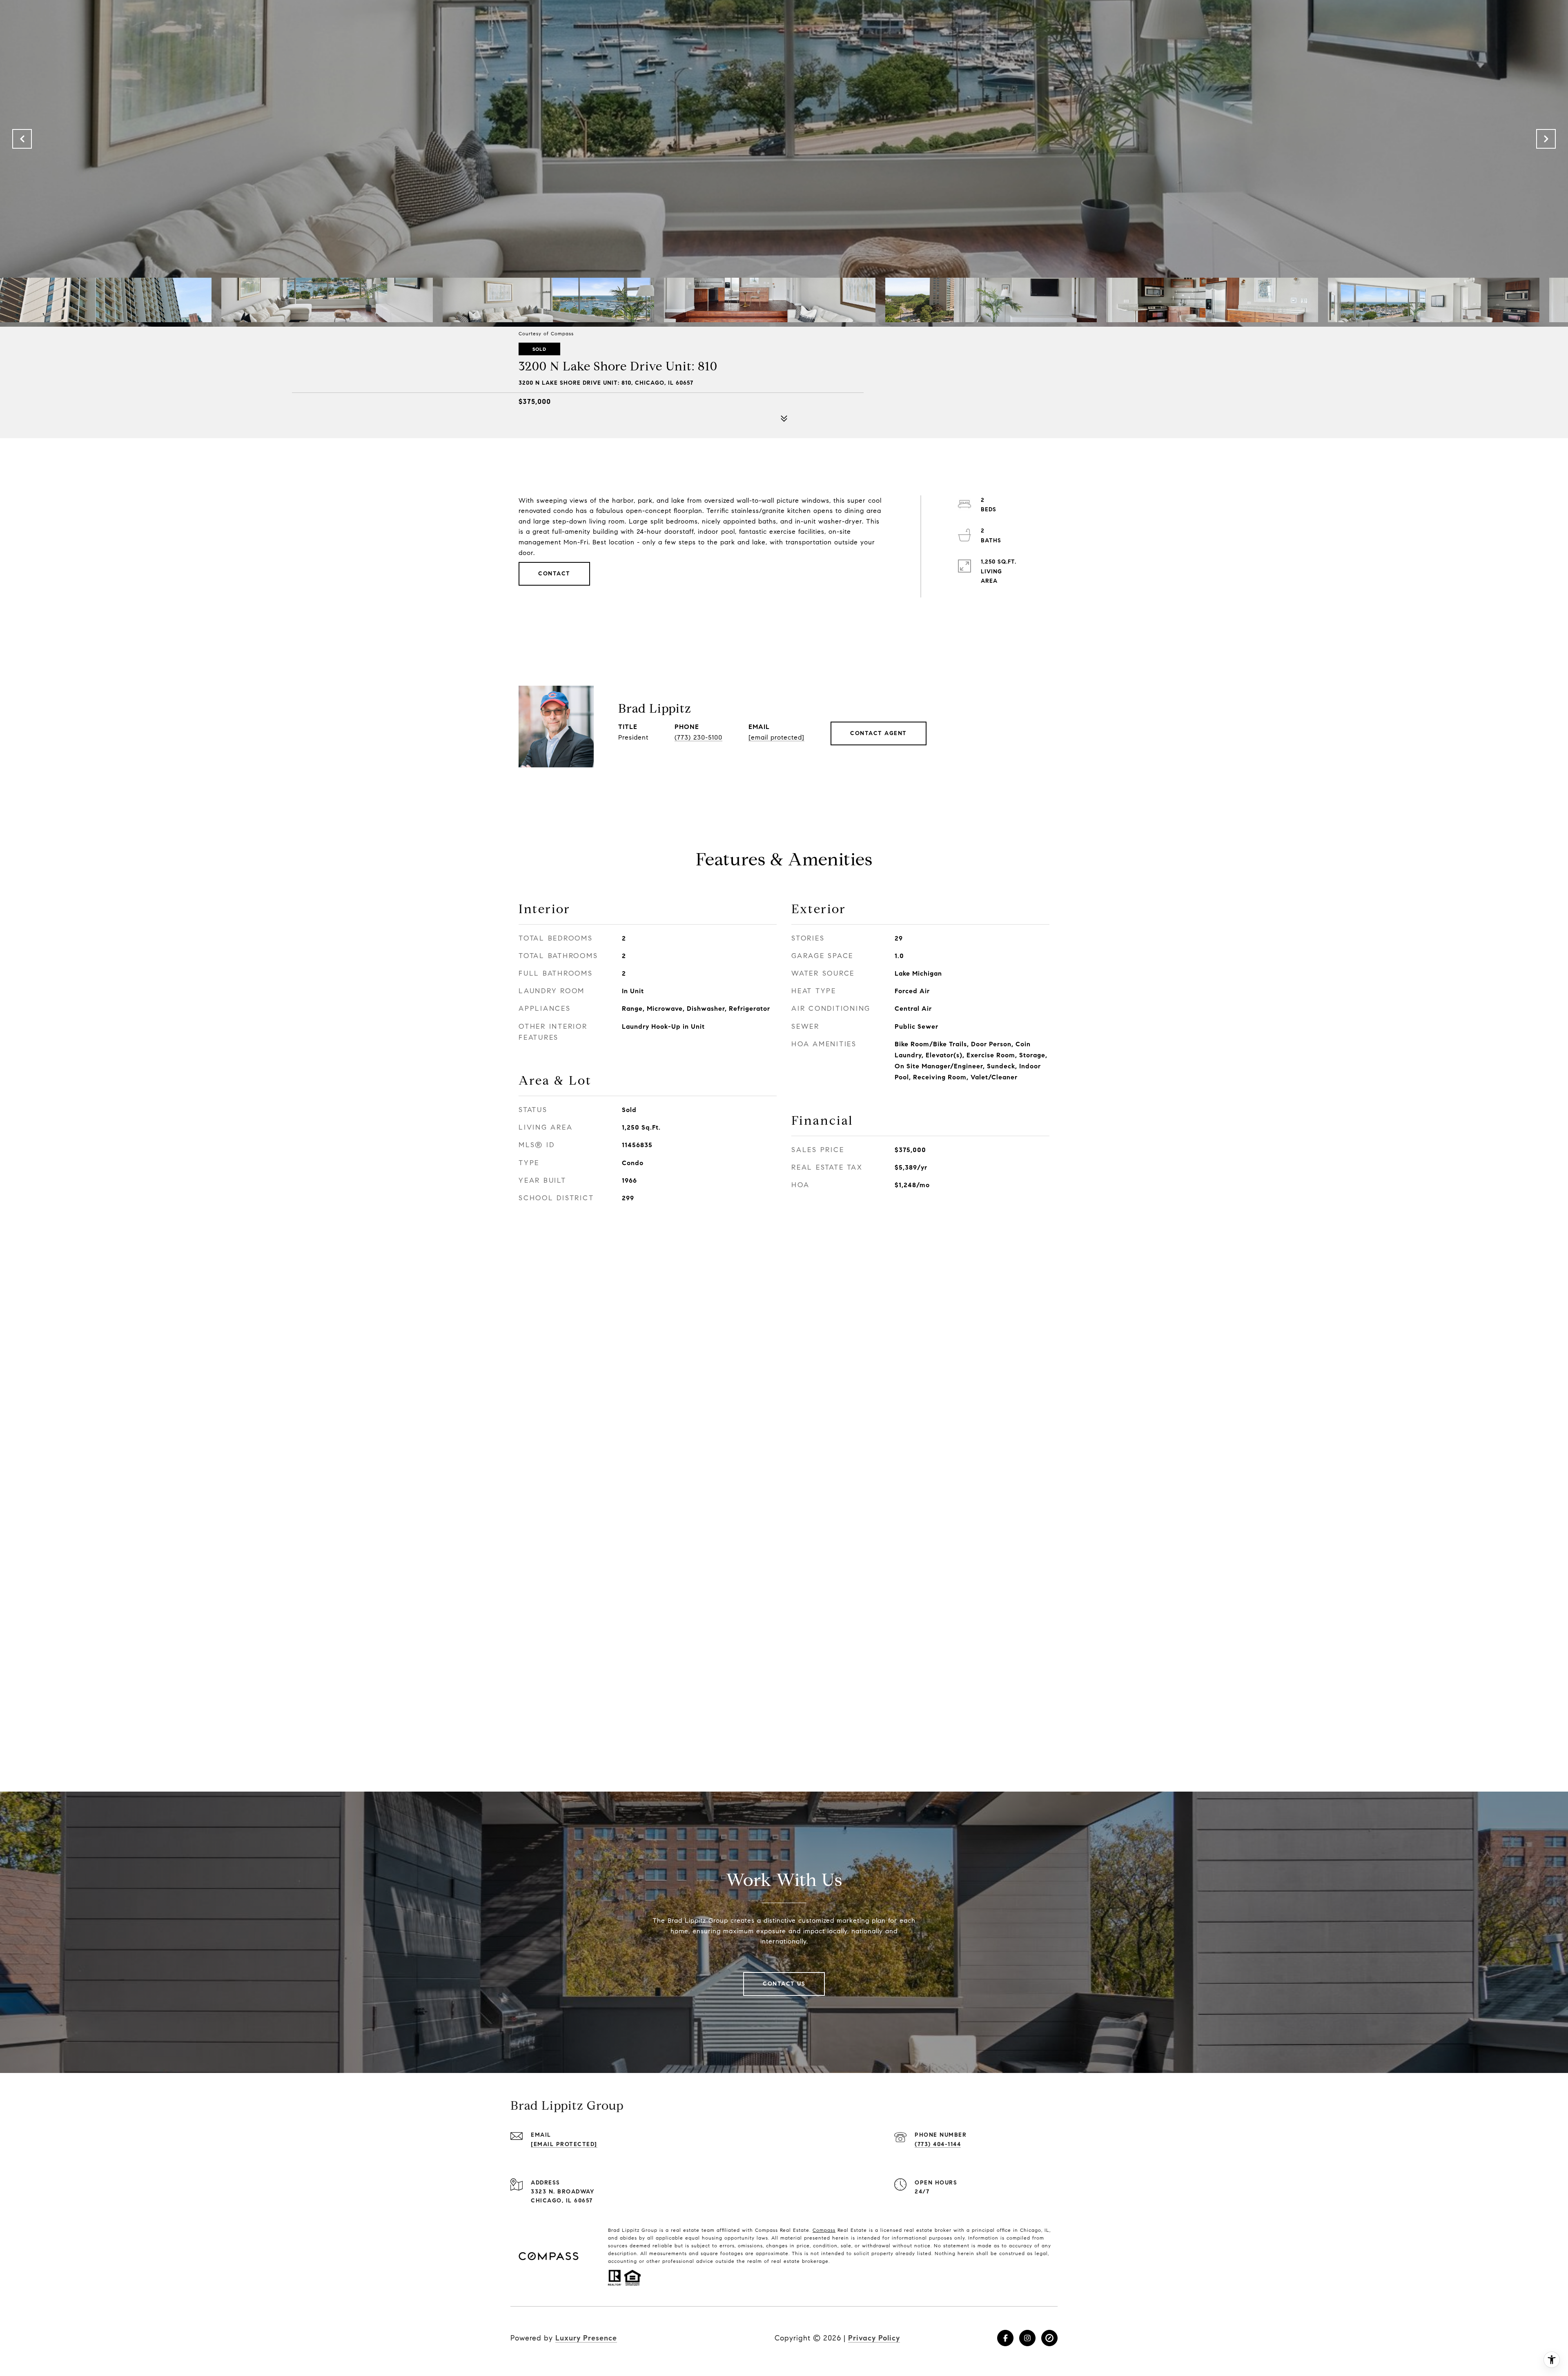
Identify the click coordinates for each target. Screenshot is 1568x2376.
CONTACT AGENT (879, 733)
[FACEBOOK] (1005, 2338)
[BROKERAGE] (1049, 2338)
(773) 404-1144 (938, 2144)
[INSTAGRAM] (1027, 2338)
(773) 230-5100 (698, 737)
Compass (824, 2230)
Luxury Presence (586, 2338)
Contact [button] (554, 574)
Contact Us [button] (784, 1984)
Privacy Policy (874, 2338)
